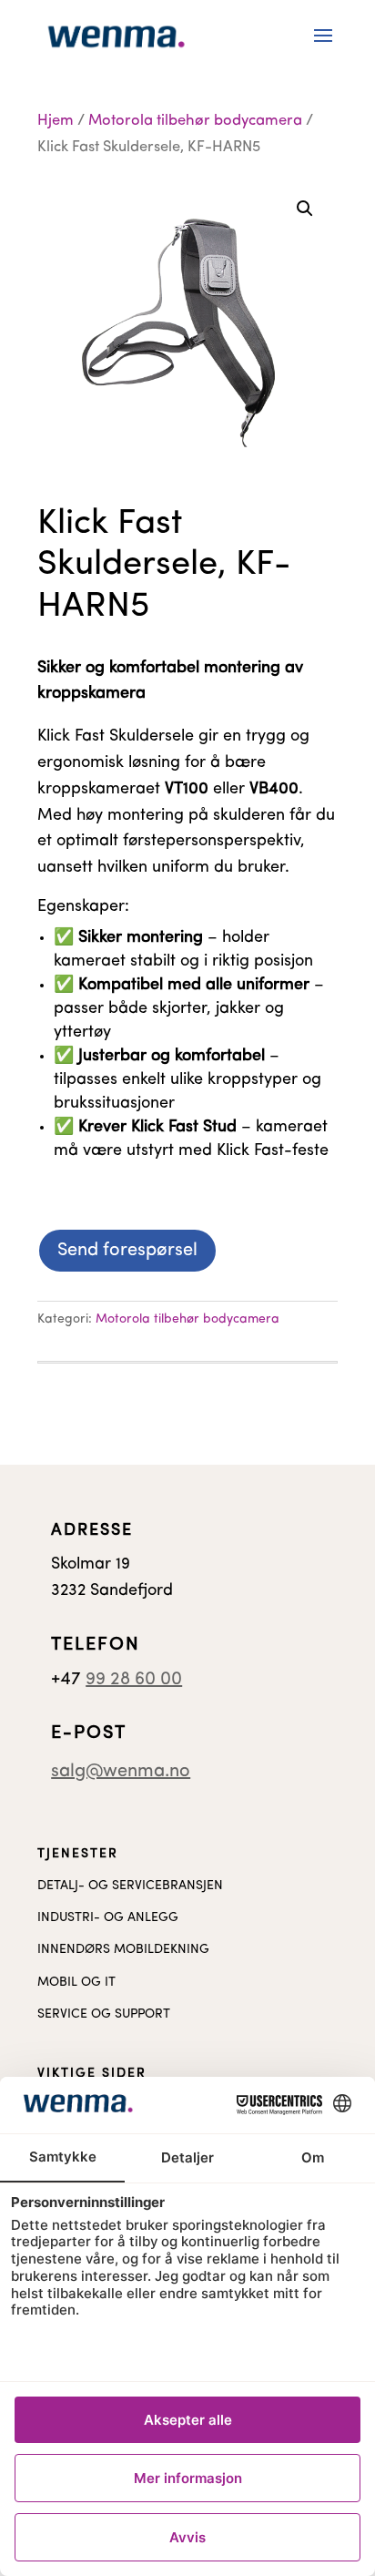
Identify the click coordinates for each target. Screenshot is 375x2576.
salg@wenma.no (121, 1772)
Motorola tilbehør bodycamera (195, 121)
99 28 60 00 (134, 1680)
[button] (305, 209)
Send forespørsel (127, 1251)
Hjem (56, 121)
